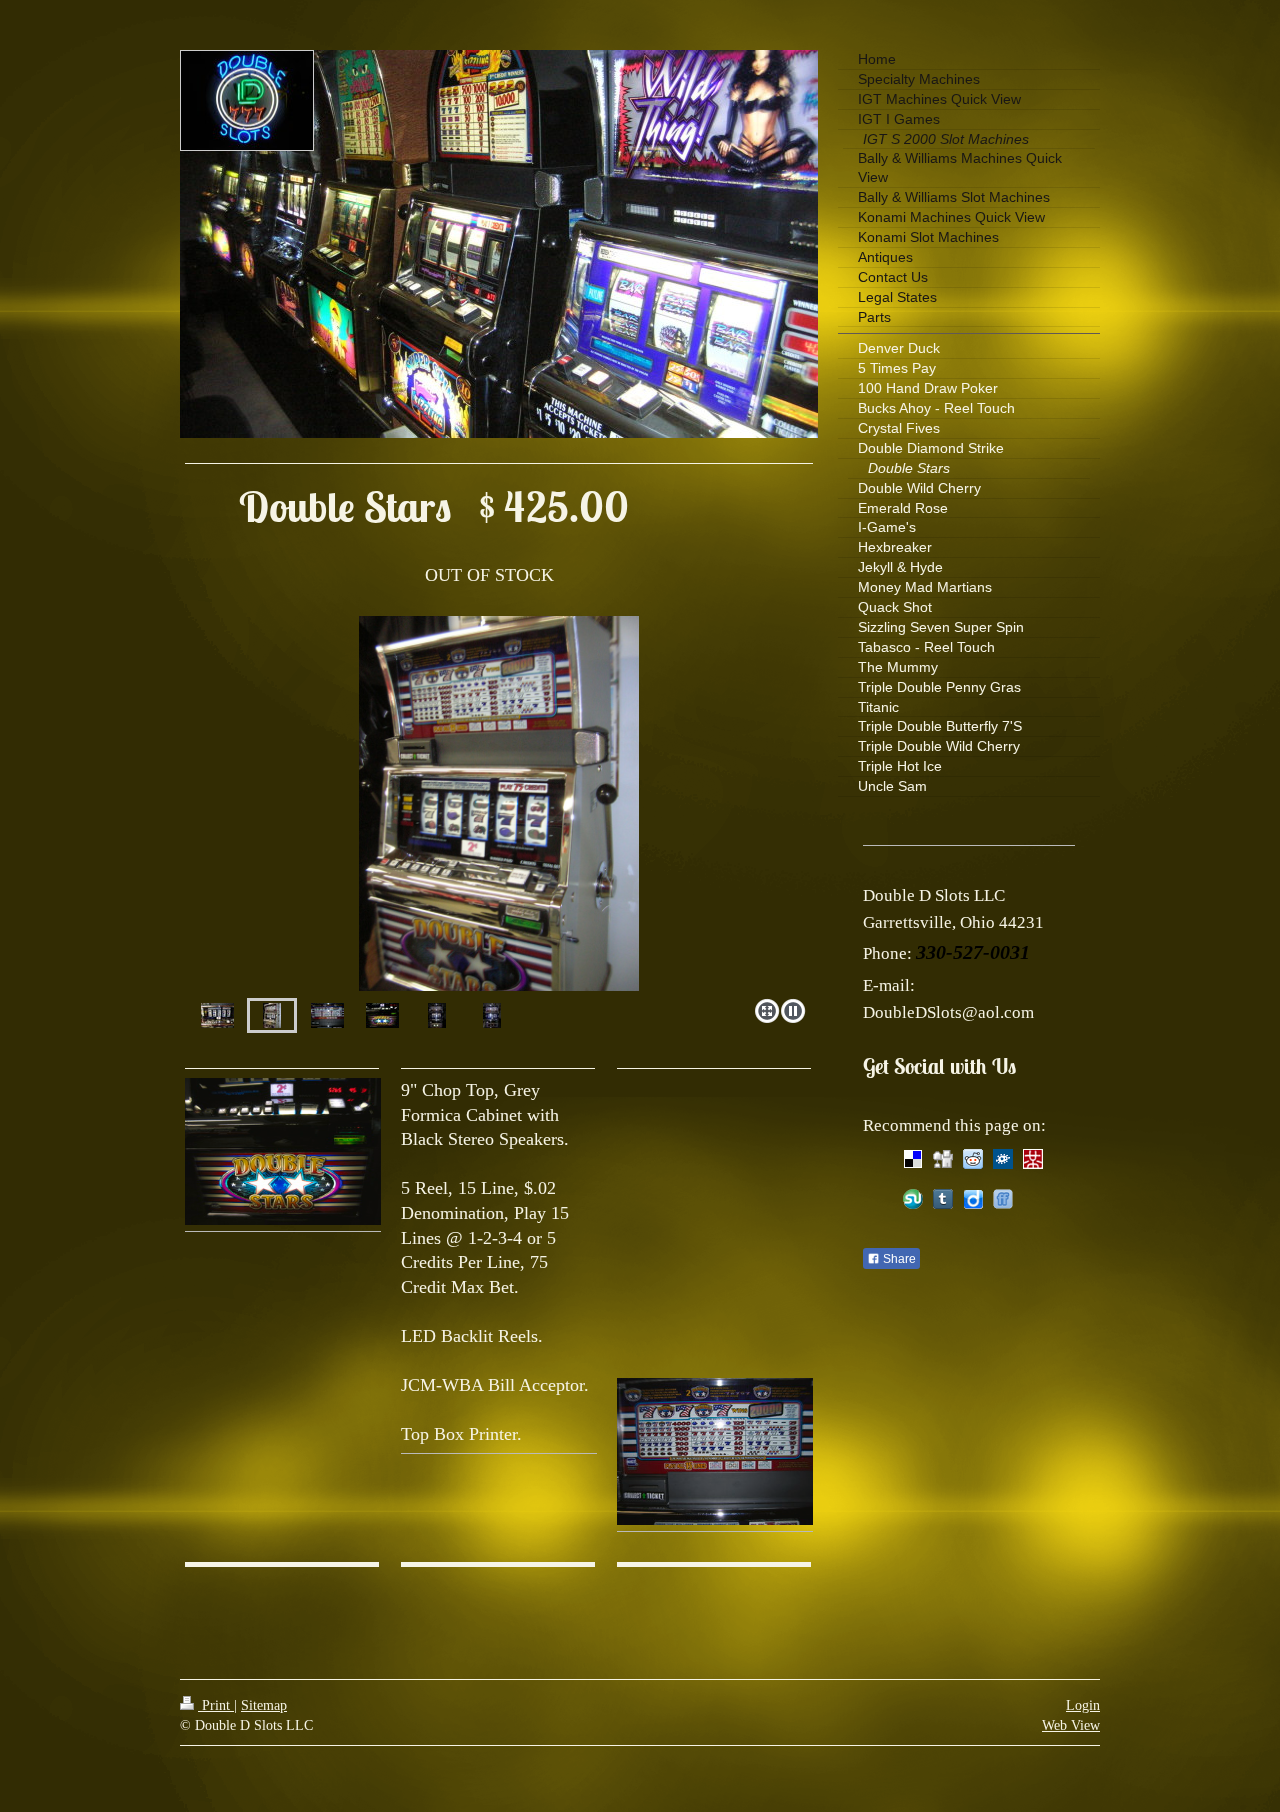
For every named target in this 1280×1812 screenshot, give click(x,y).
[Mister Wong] (1033, 1159)
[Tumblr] (943, 1199)
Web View (1071, 1725)
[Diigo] (973, 1199)
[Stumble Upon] (913, 1199)
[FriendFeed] (1003, 1199)
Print (216, 1705)
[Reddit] (973, 1159)
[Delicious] (913, 1159)
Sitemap (264, 1705)
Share (898, 1259)
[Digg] (943, 1159)
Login (1083, 1705)
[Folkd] (1003, 1159)
